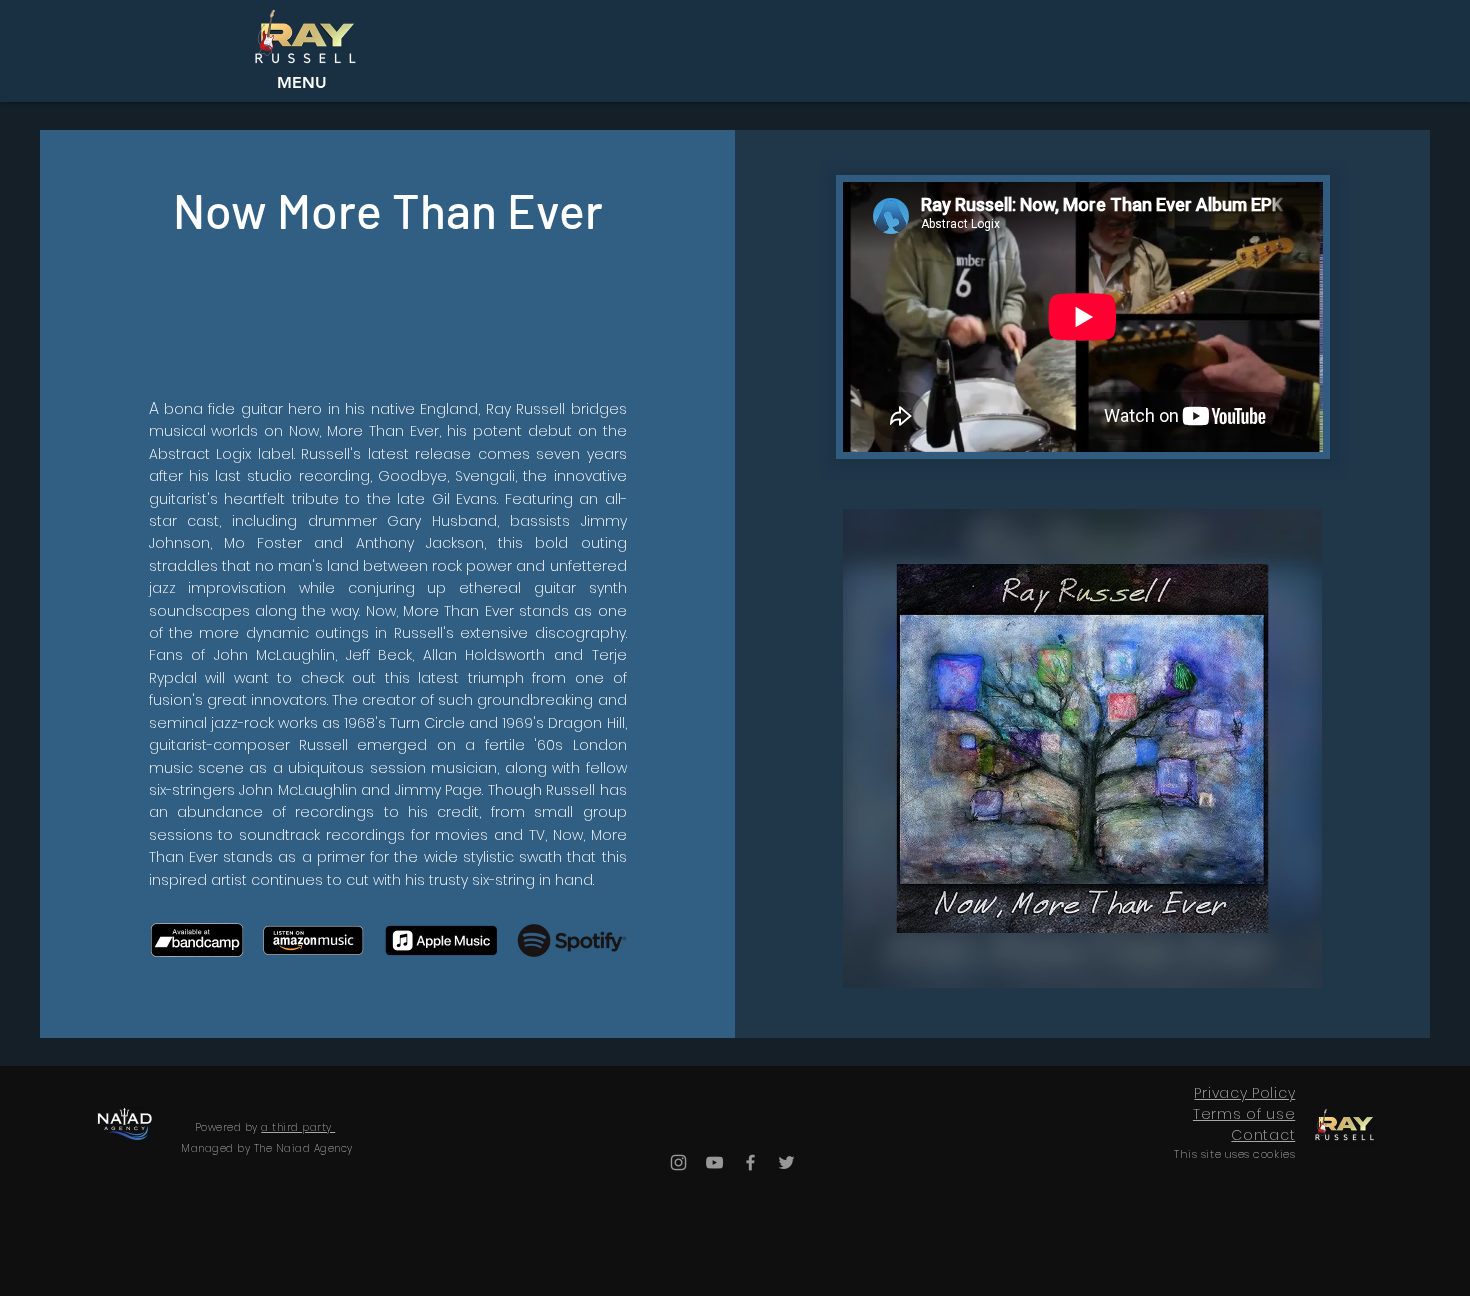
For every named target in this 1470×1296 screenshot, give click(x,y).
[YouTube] (714, 1162)
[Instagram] (678, 1162)
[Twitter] (786, 1162)
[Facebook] (750, 1162)
